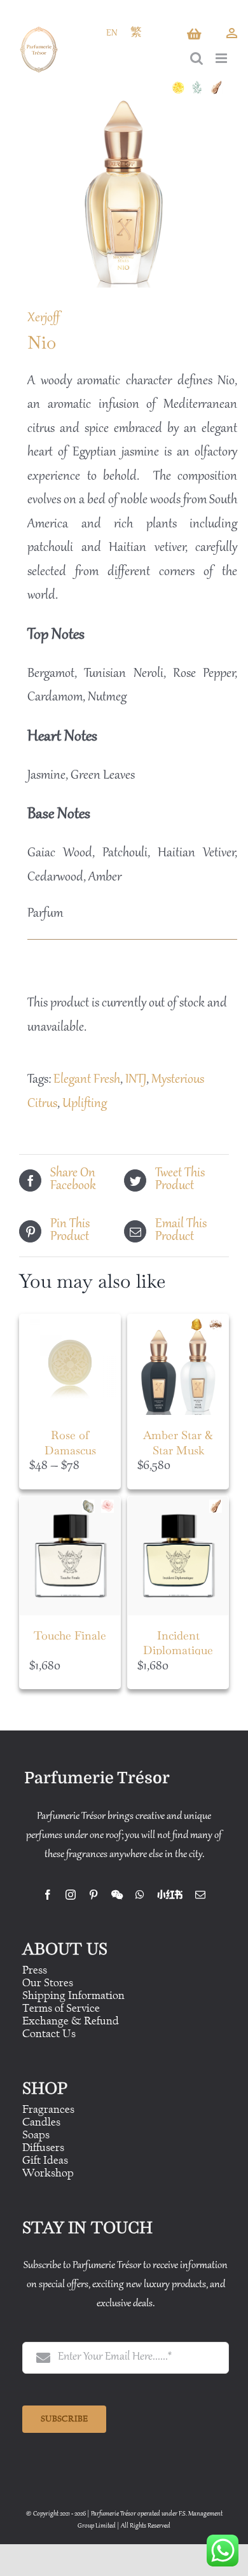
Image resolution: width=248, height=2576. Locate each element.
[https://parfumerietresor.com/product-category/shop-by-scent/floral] (111, 1506)
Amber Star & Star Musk (178, 1442)
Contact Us (49, 2034)
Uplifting (85, 1104)
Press (35, 1970)
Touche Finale (70, 1635)
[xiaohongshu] (170, 1895)
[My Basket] (195, 38)
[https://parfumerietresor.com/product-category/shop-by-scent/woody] (219, 87)
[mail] (200, 1895)
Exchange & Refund (71, 2021)
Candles (41, 2122)
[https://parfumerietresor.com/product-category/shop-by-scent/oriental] (200, 1324)
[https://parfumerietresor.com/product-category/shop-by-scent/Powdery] (92, 1506)
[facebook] (48, 1895)
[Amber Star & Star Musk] (178, 1365)
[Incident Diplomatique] (178, 1556)
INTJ (136, 1080)
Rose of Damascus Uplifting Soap (70, 1450)
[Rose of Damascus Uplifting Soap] (70, 1365)
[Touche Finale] (70, 1556)
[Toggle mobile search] (196, 58)
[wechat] (117, 1895)
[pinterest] (93, 1895)
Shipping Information (73, 1995)
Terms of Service (61, 2008)
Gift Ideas (45, 2160)
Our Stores (48, 1983)
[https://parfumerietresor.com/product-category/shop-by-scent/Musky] (219, 1324)
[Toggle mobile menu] (222, 58)
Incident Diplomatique (178, 1643)
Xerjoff (44, 318)
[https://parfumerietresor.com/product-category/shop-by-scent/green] (200, 87)
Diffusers (43, 2148)
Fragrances (48, 2109)
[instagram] (71, 1895)
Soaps (36, 2135)
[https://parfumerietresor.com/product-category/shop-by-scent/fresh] (181, 87)
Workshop (48, 2173)
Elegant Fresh (87, 1080)
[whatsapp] (140, 1895)
